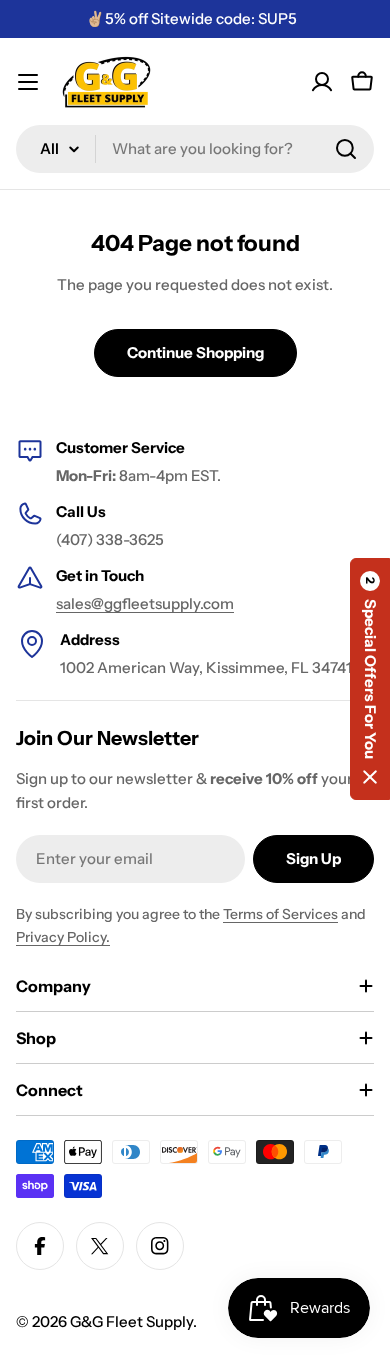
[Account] (322, 82)
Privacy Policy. (63, 937)
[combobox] (195, 149)
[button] (370, 679)
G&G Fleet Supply (131, 1321)
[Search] (346, 149)
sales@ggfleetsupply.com (145, 603)
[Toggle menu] (28, 82)
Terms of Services (280, 914)
